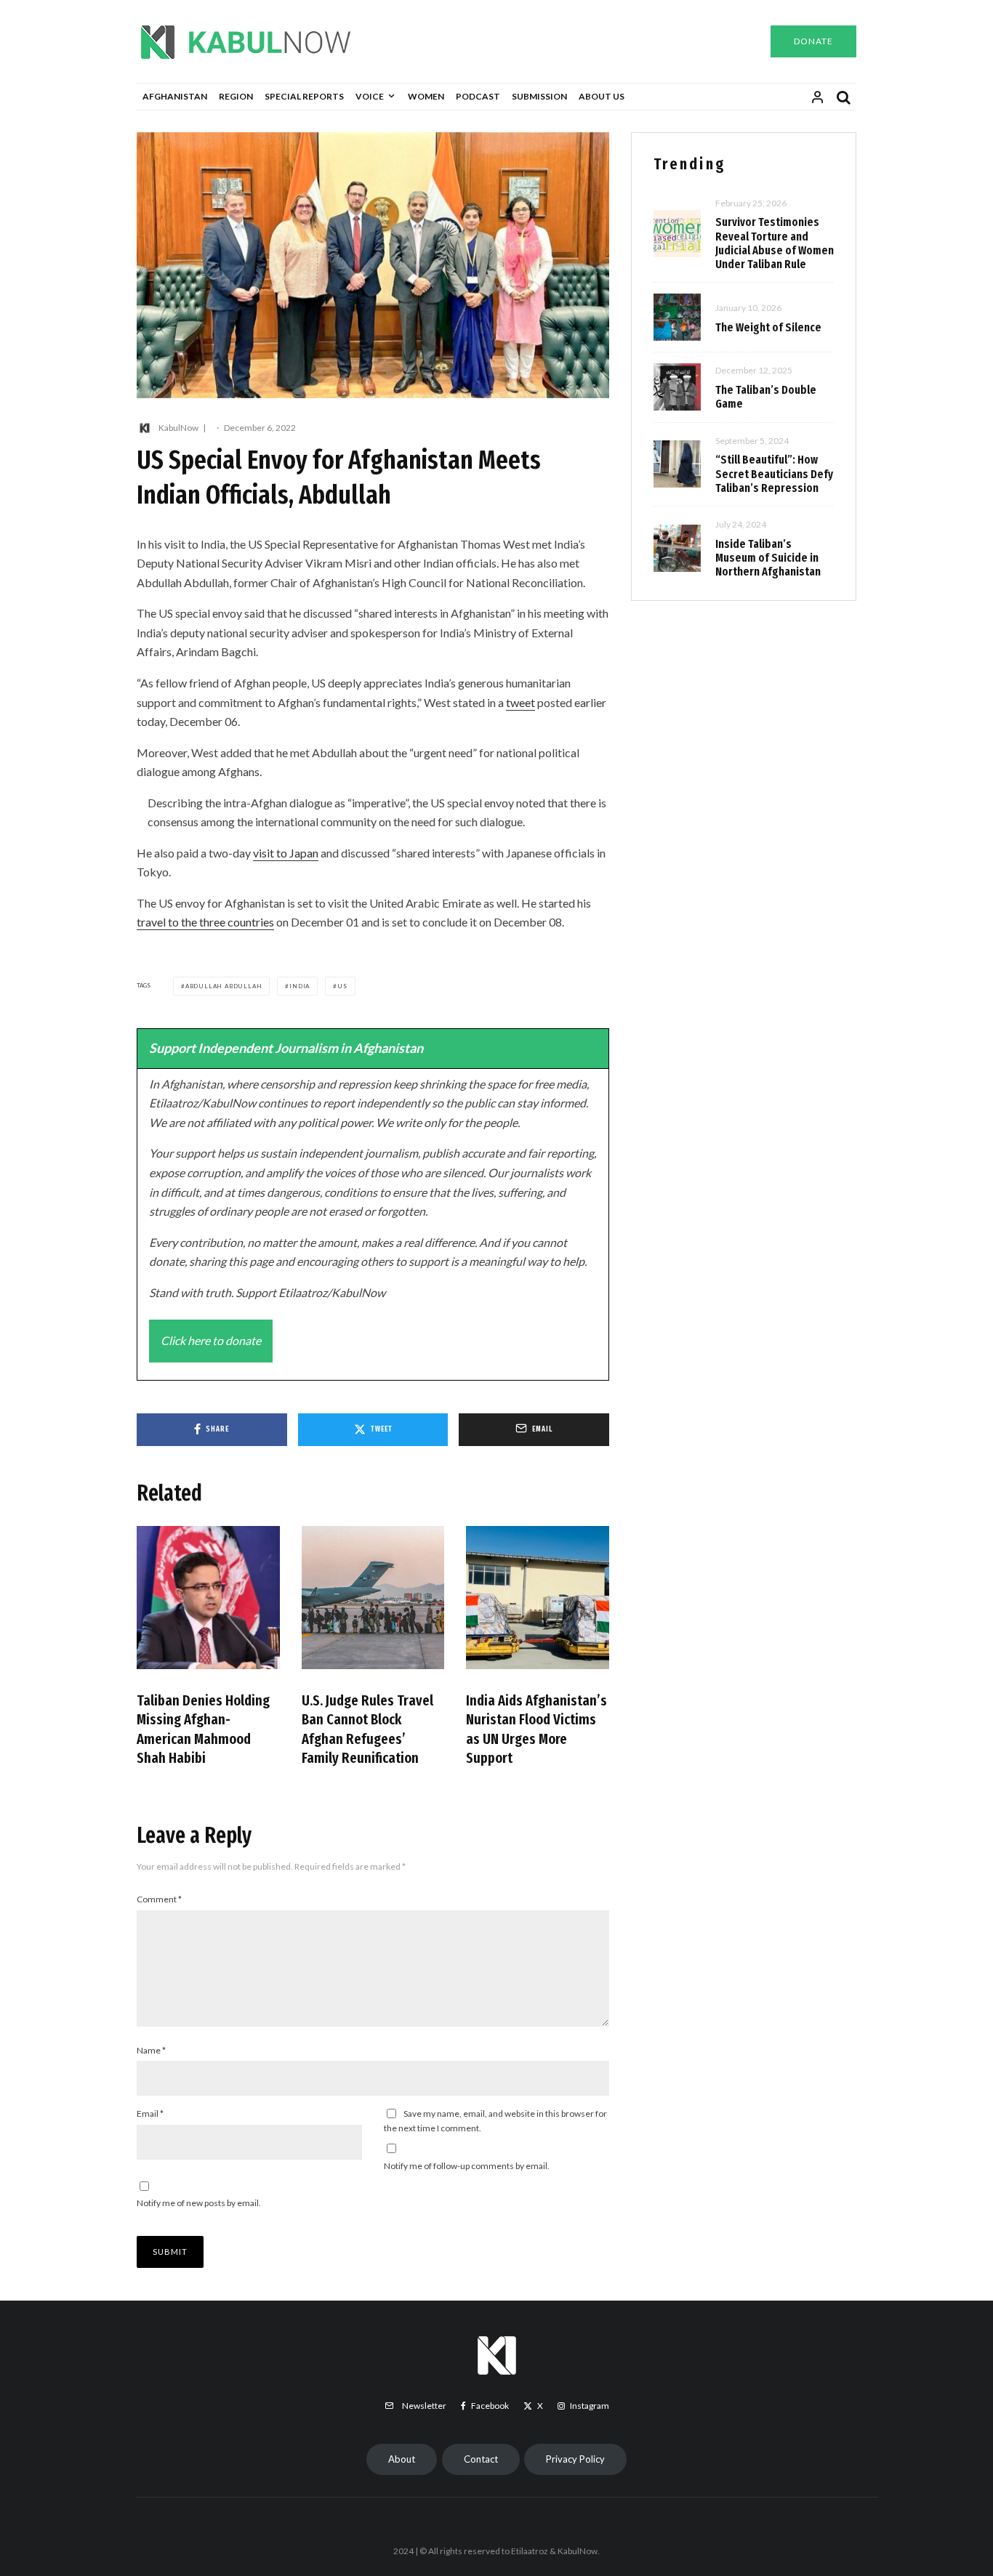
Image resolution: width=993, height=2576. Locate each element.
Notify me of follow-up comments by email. (467, 2166)
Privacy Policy (575, 2459)
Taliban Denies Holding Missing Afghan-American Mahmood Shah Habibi (203, 1729)
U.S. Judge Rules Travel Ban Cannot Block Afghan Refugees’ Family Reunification (367, 1729)
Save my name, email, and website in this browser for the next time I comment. (495, 2121)
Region (236, 96)
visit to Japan (286, 853)
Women (426, 96)
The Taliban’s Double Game (766, 397)
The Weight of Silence (768, 327)
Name (151, 2050)
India (299, 986)
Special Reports (304, 96)
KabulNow (178, 428)
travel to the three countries (205, 922)
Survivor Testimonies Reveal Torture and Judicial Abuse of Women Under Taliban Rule (775, 243)
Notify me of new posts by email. (199, 2203)
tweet (520, 702)
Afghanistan (175, 96)
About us (602, 96)
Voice (370, 96)
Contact (481, 2459)
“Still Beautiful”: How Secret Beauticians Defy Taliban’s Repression (774, 473)
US (342, 986)
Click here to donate (211, 1340)
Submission (539, 96)
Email (150, 2113)
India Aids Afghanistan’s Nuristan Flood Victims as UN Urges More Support (536, 1729)
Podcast (478, 96)
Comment (159, 1899)
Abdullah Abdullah (224, 986)
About (402, 2459)
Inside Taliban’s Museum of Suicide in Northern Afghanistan (768, 558)
